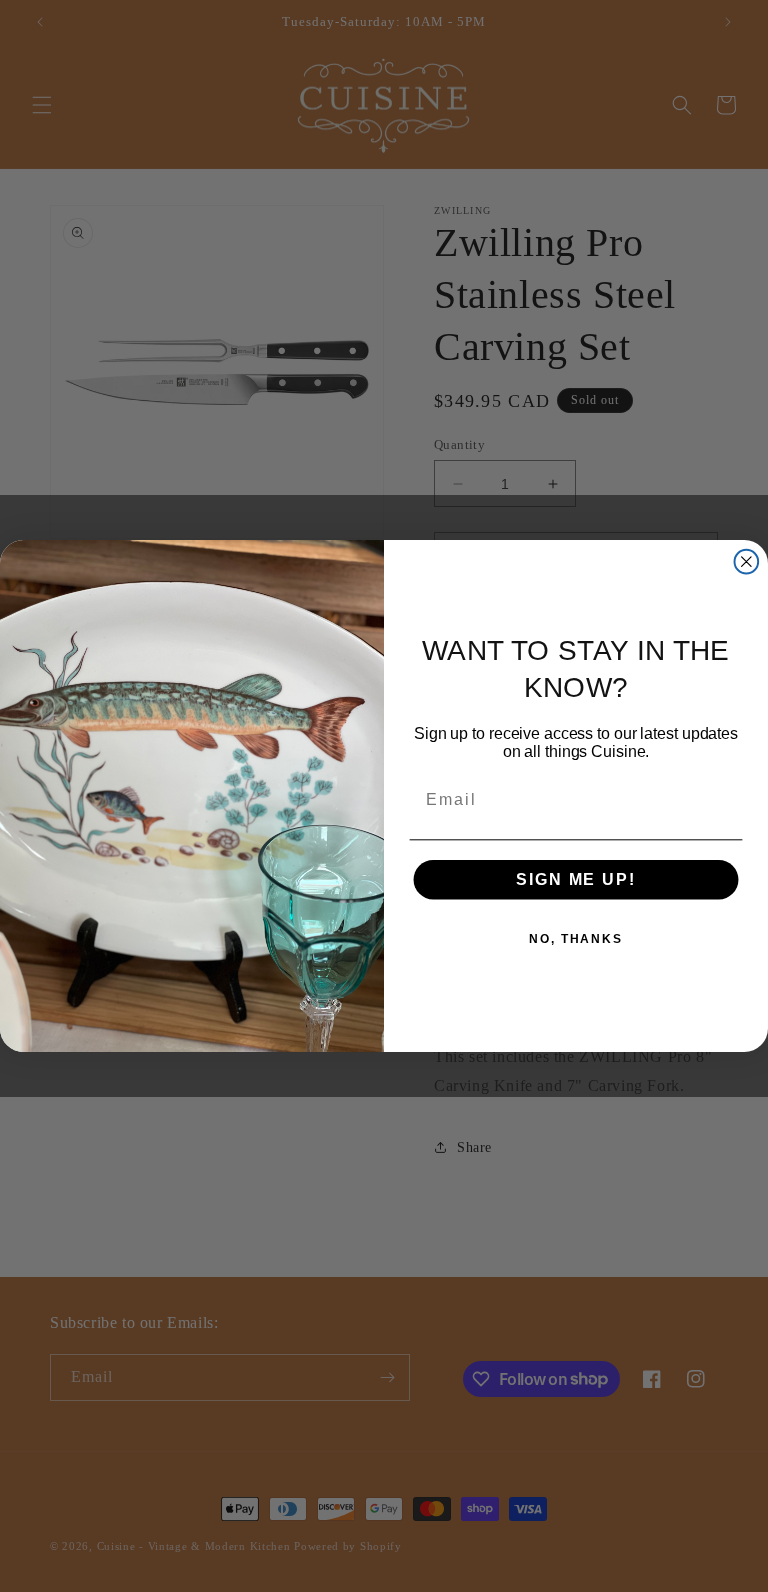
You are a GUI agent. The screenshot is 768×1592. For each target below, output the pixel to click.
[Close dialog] (747, 562)
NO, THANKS (576, 939)
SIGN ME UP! (575, 879)
